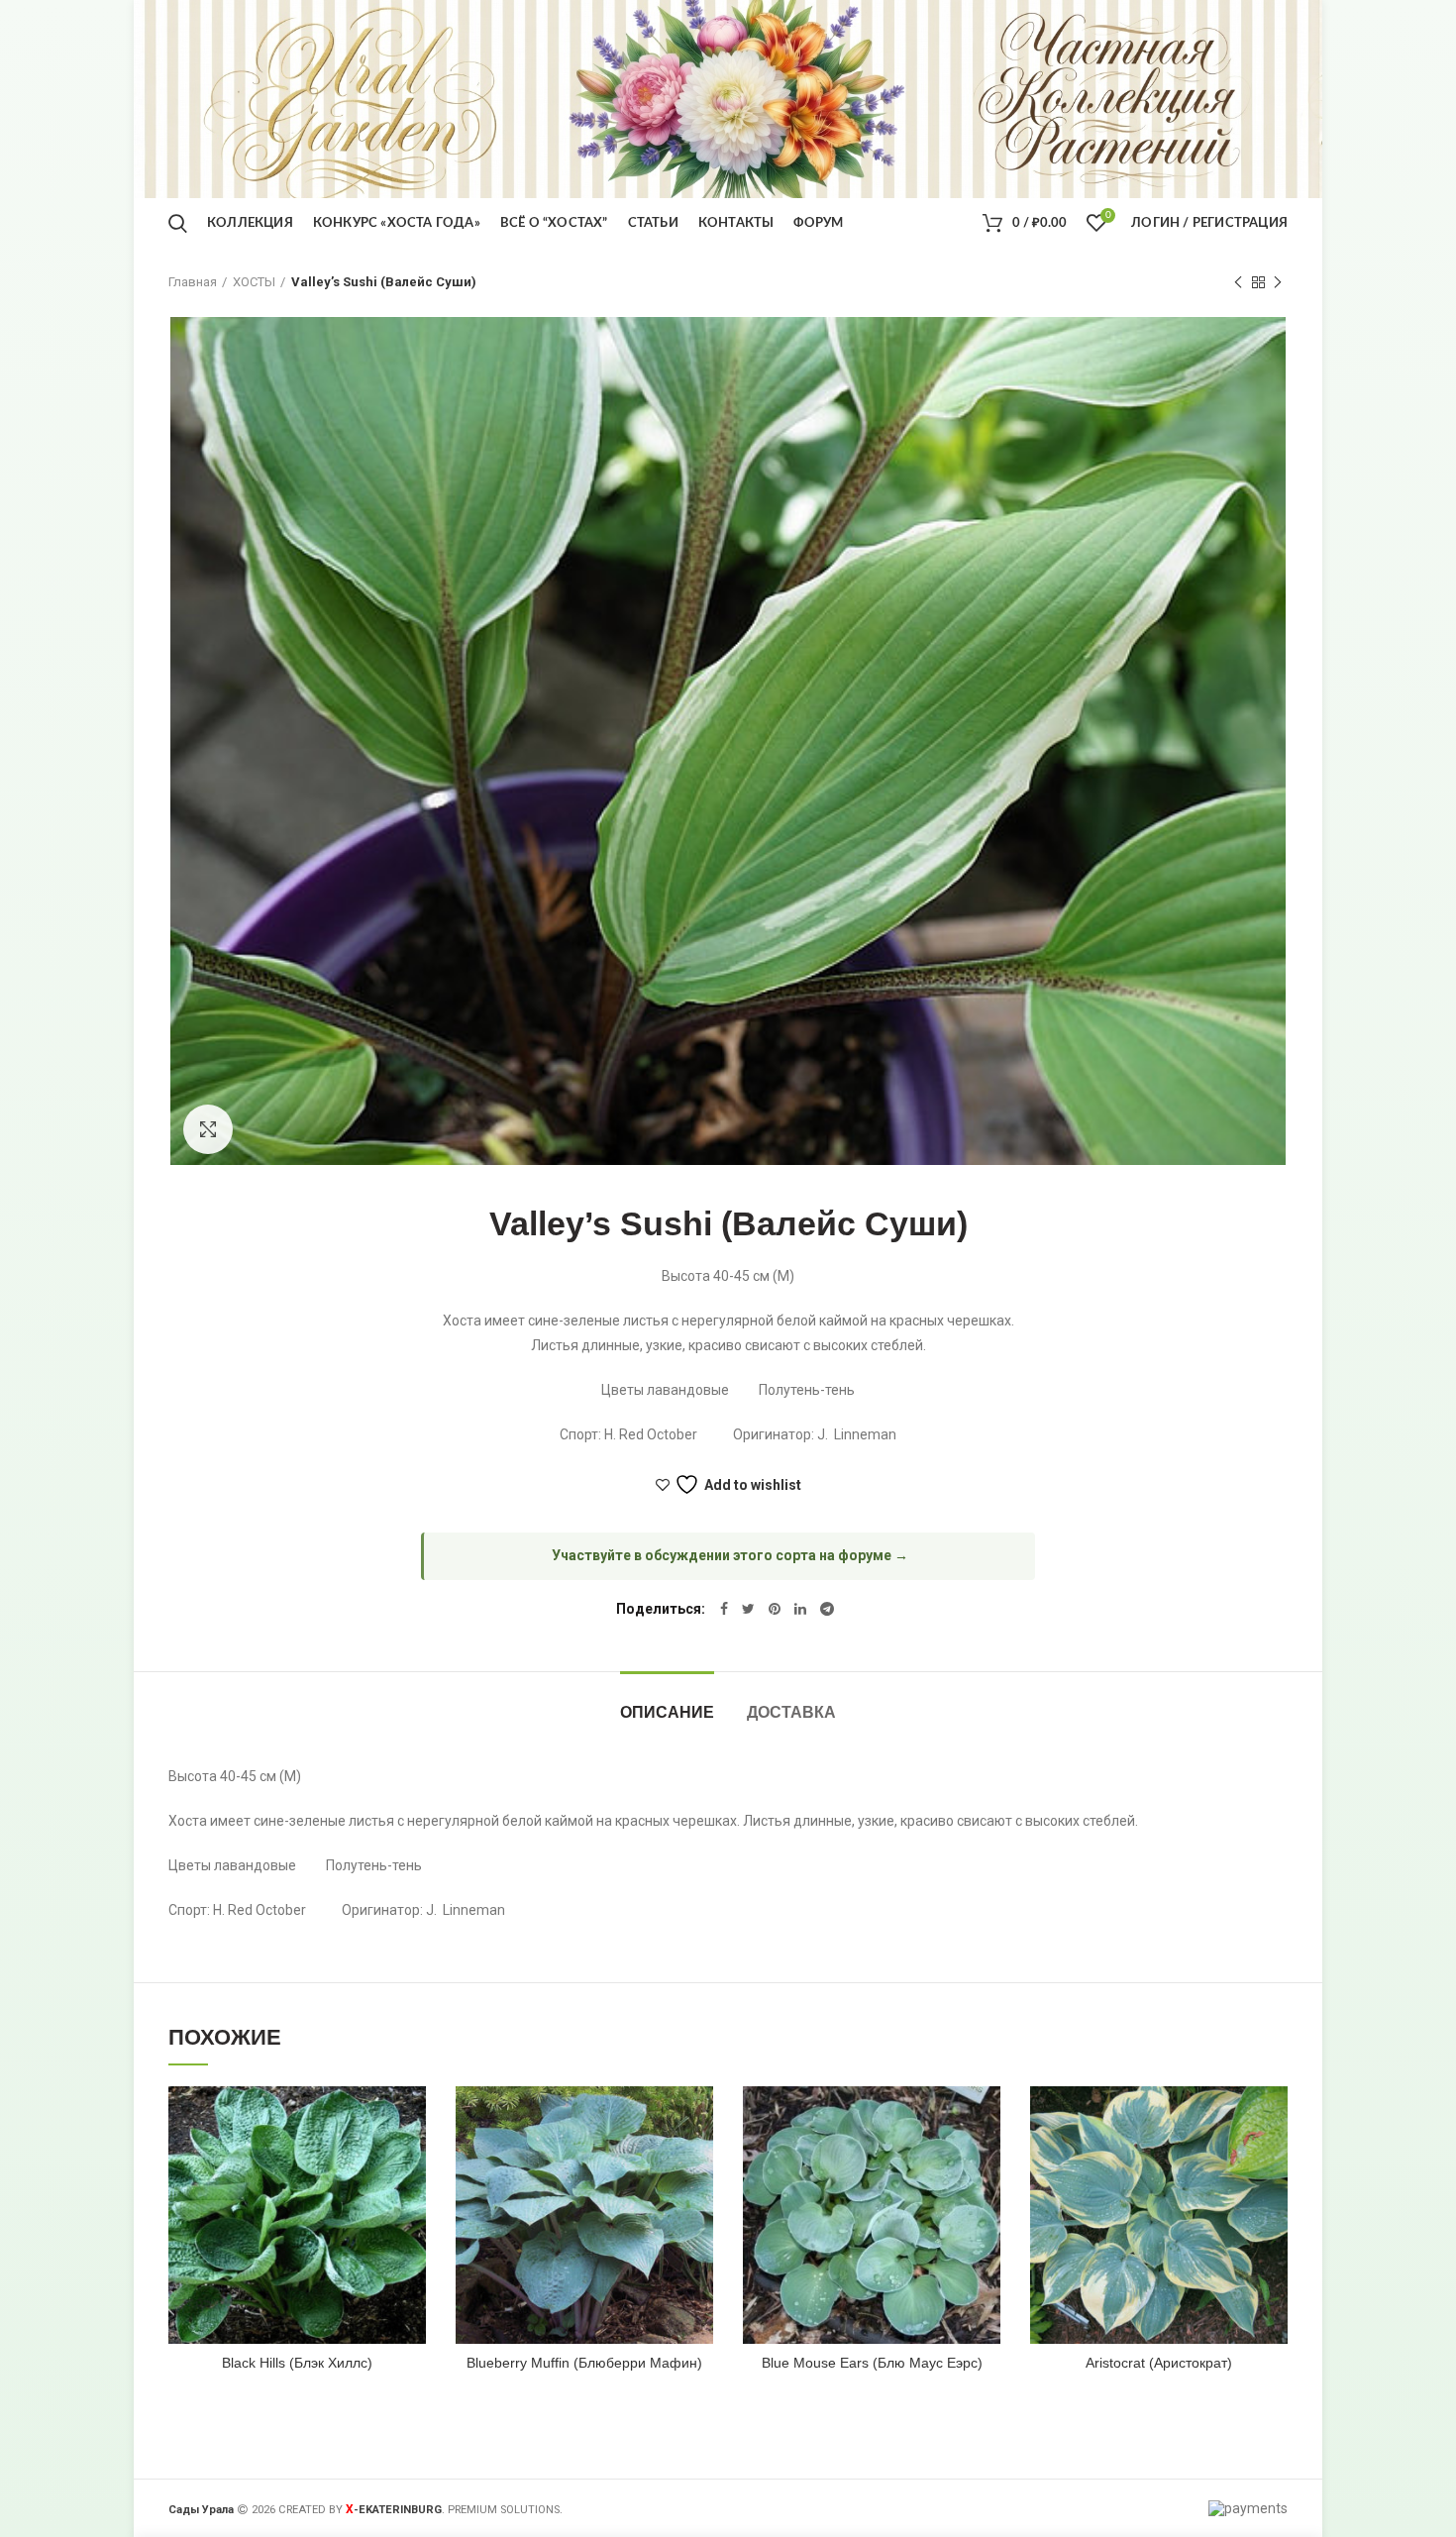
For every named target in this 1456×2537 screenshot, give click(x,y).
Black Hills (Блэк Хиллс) (297, 2363)
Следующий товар (1278, 282)
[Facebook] (724, 1609)
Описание (667, 1712)
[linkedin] (800, 1609)
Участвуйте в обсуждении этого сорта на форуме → (730, 1555)
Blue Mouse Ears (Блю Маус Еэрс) (872, 2363)
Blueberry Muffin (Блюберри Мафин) (584, 2363)
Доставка (791, 1712)
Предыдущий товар (1238, 282)
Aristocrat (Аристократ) (1159, 2363)
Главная (193, 282)
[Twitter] (748, 1609)
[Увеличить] (208, 1129)
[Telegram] (827, 1609)
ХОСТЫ (254, 282)
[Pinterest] (775, 1609)
